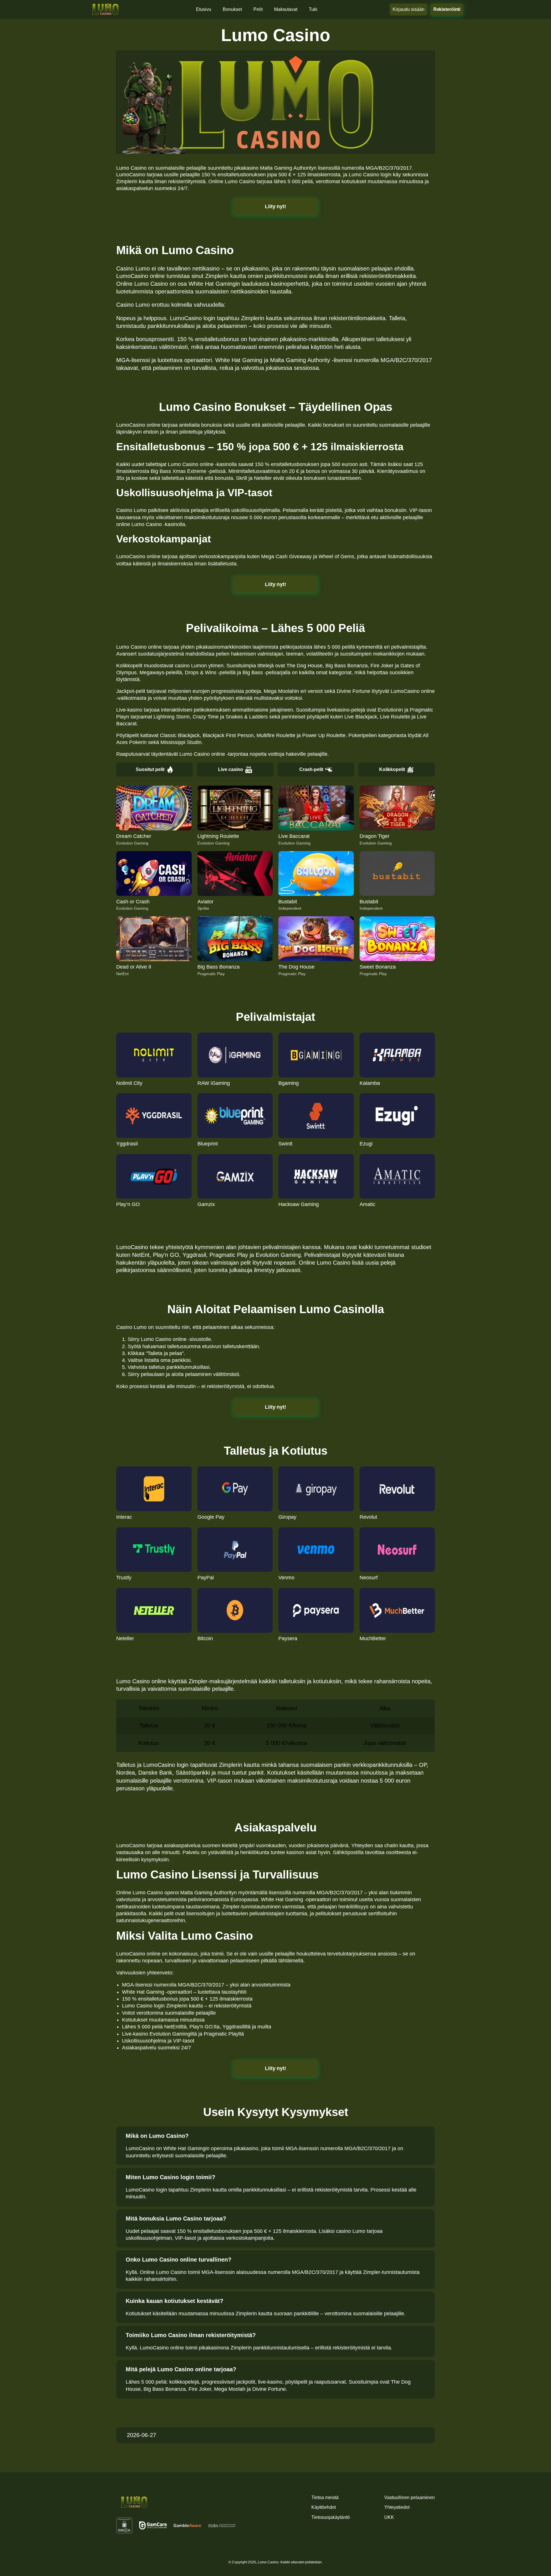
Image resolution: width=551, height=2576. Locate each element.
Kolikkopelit (392, 769)
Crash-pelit (311, 769)
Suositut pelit (150, 769)
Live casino (231, 769)
